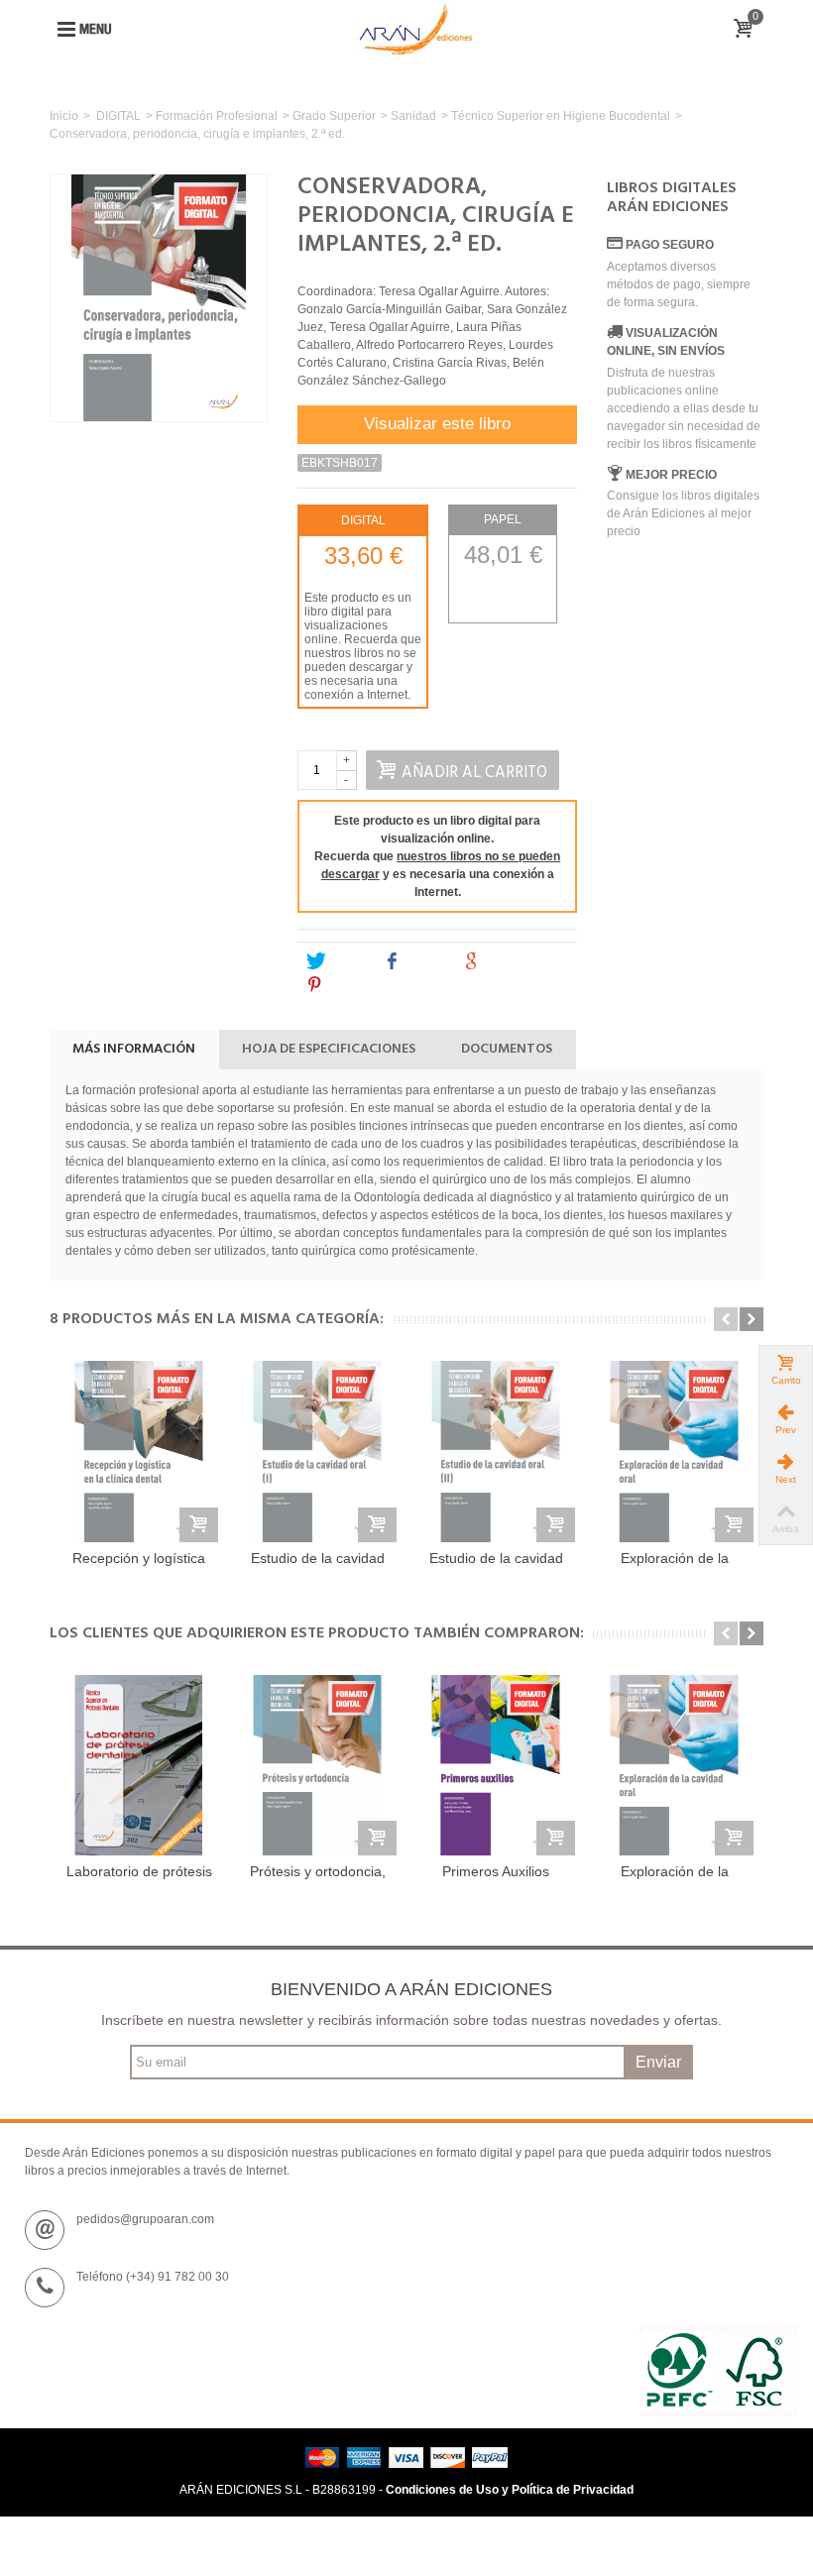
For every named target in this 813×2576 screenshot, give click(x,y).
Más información (134, 1049)
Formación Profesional (217, 116)
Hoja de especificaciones (329, 1049)
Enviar (658, 2062)
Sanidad (413, 116)
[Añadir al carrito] (199, 1525)
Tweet (346, 961)
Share (424, 961)
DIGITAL (118, 116)
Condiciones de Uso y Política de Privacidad (510, 2490)
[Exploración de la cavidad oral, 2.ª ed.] (674, 1451)
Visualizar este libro (437, 424)
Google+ (511, 961)
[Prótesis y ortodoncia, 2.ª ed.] (317, 1765)
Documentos (507, 1049)
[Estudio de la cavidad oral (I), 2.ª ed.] (317, 1451)
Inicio (64, 116)
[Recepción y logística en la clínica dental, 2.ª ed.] (139, 1451)
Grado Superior (334, 116)
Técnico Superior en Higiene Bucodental (561, 116)
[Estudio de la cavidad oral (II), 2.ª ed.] (496, 1451)
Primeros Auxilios (496, 1871)
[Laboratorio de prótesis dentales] (139, 1765)
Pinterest (355, 985)
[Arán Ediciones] (415, 29)
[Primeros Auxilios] (496, 1765)
